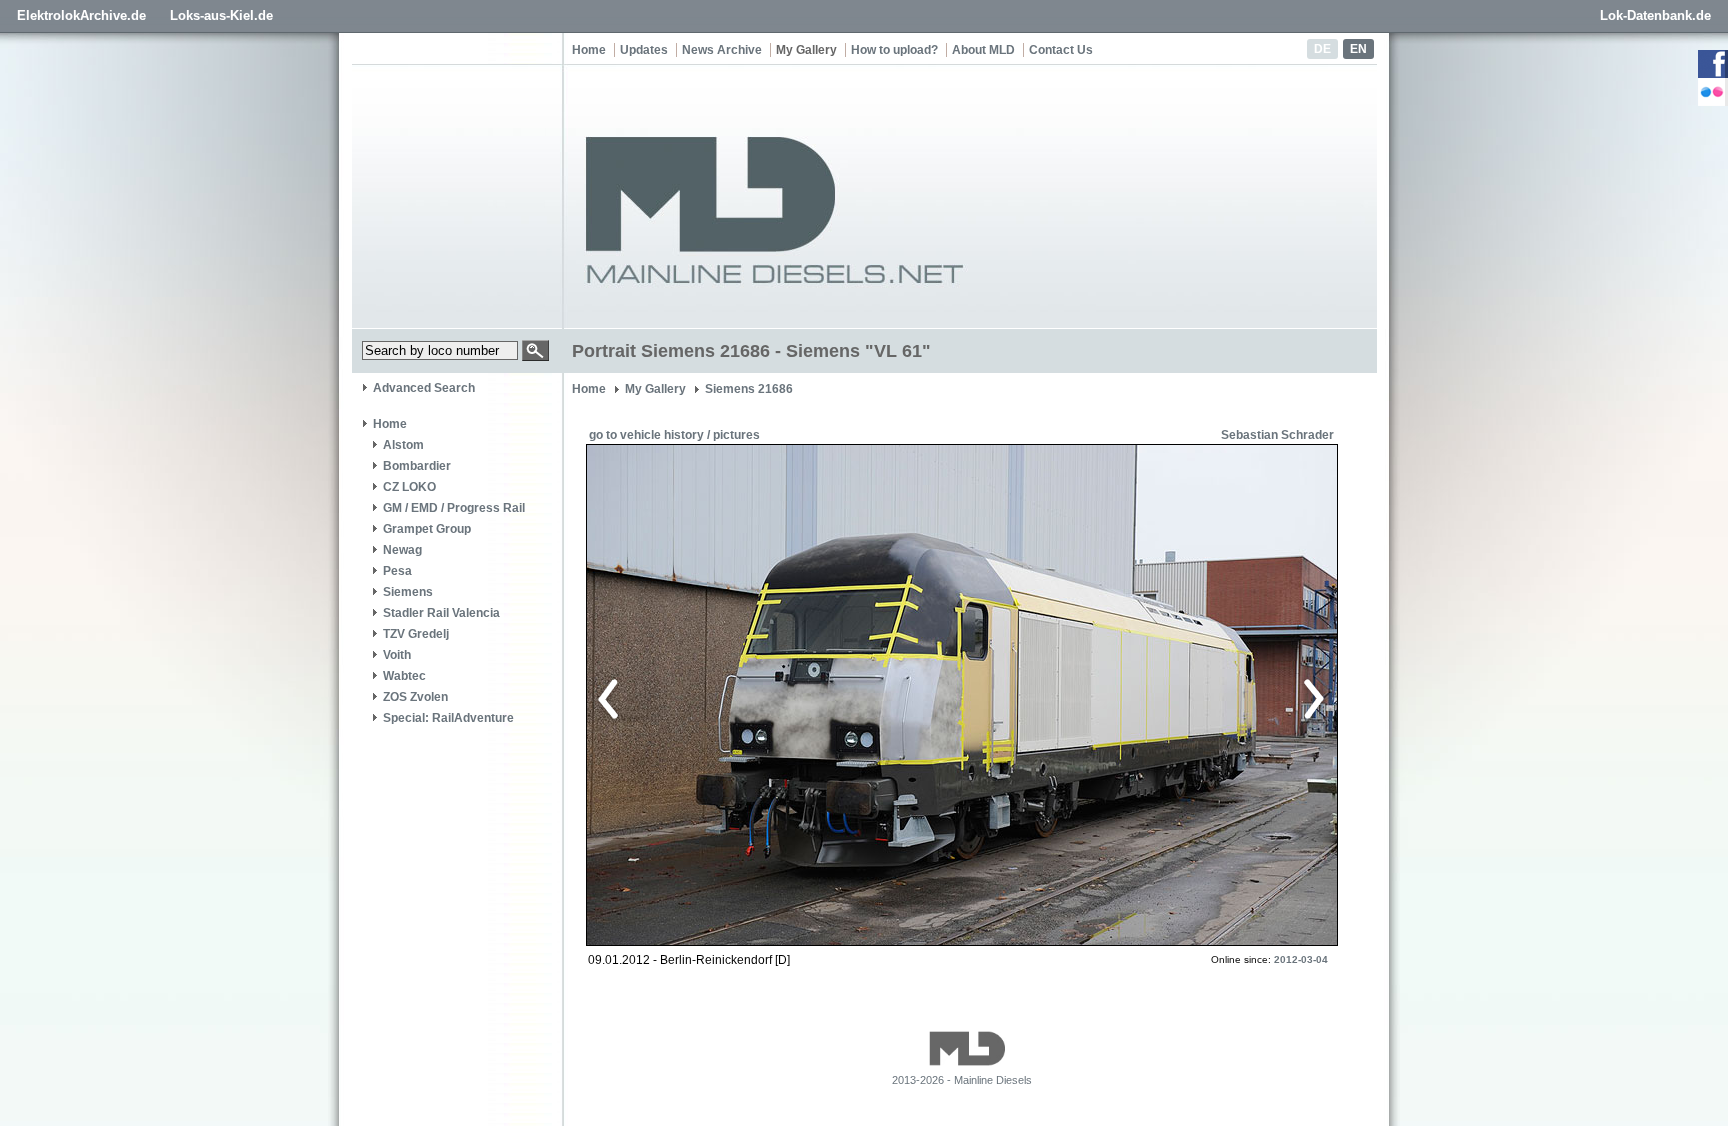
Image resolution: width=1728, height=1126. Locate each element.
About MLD (983, 50)
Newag (402, 550)
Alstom (403, 445)
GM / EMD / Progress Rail (454, 508)
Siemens (408, 592)
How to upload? (894, 50)
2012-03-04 (1301, 959)
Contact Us (1061, 50)
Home (589, 50)
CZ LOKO (409, 487)
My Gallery (806, 50)
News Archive (722, 50)
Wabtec (404, 676)
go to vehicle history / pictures (674, 435)
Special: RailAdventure (448, 718)
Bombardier (417, 466)
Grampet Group (427, 529)
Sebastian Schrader (1277, 435)
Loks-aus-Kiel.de (221, 15)
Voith (397, 655)
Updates (644, 50)
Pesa (397, 571)
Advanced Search (424, 388)
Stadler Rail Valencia (441, 613)
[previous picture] (778, 696)
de (1322, 49)
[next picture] (1138, 696)
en (1358, 49)
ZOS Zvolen (415, 697)
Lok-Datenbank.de (1655, 15)
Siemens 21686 (749, 389)
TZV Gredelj (416, 634)
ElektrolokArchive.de (81, 15)
